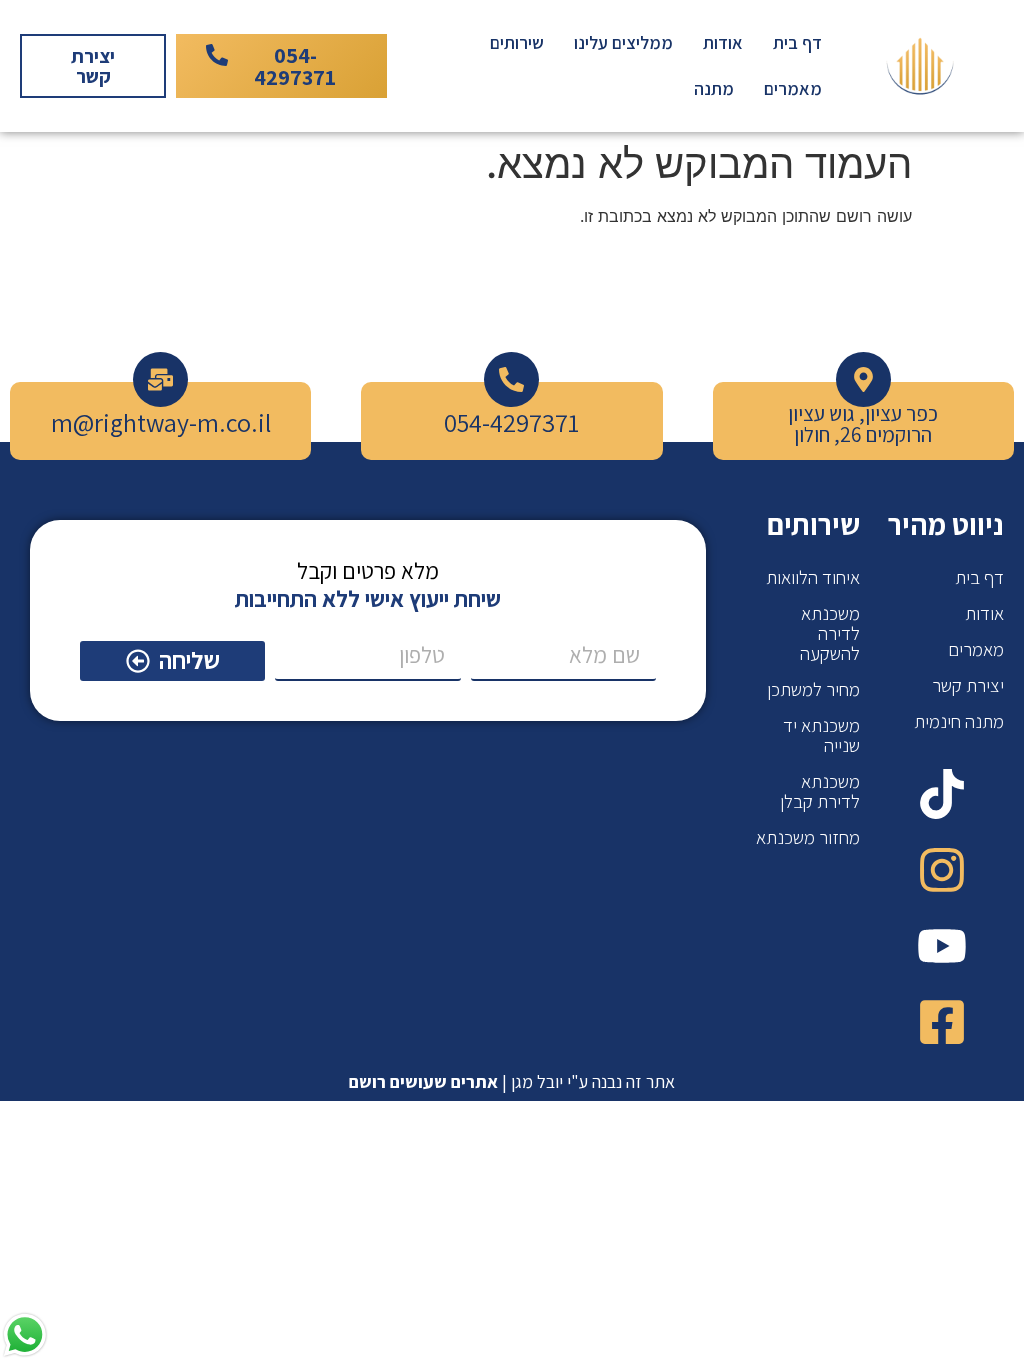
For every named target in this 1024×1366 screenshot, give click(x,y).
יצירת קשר (968, 685)
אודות (723, 42)
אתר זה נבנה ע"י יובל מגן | (512, 1081)
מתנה (714, 88)
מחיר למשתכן (813, 689)
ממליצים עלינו (623, 42)
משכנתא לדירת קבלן (820, 791)
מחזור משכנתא (808, 837)
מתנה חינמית (959, 721)
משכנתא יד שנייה (821, 735)
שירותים (517, 42)
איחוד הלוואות (813, 577)
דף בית (797, 42)
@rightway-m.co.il (172, 422)
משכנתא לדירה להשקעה (830, 633)
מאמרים (793, 88)
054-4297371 (511, 422)
